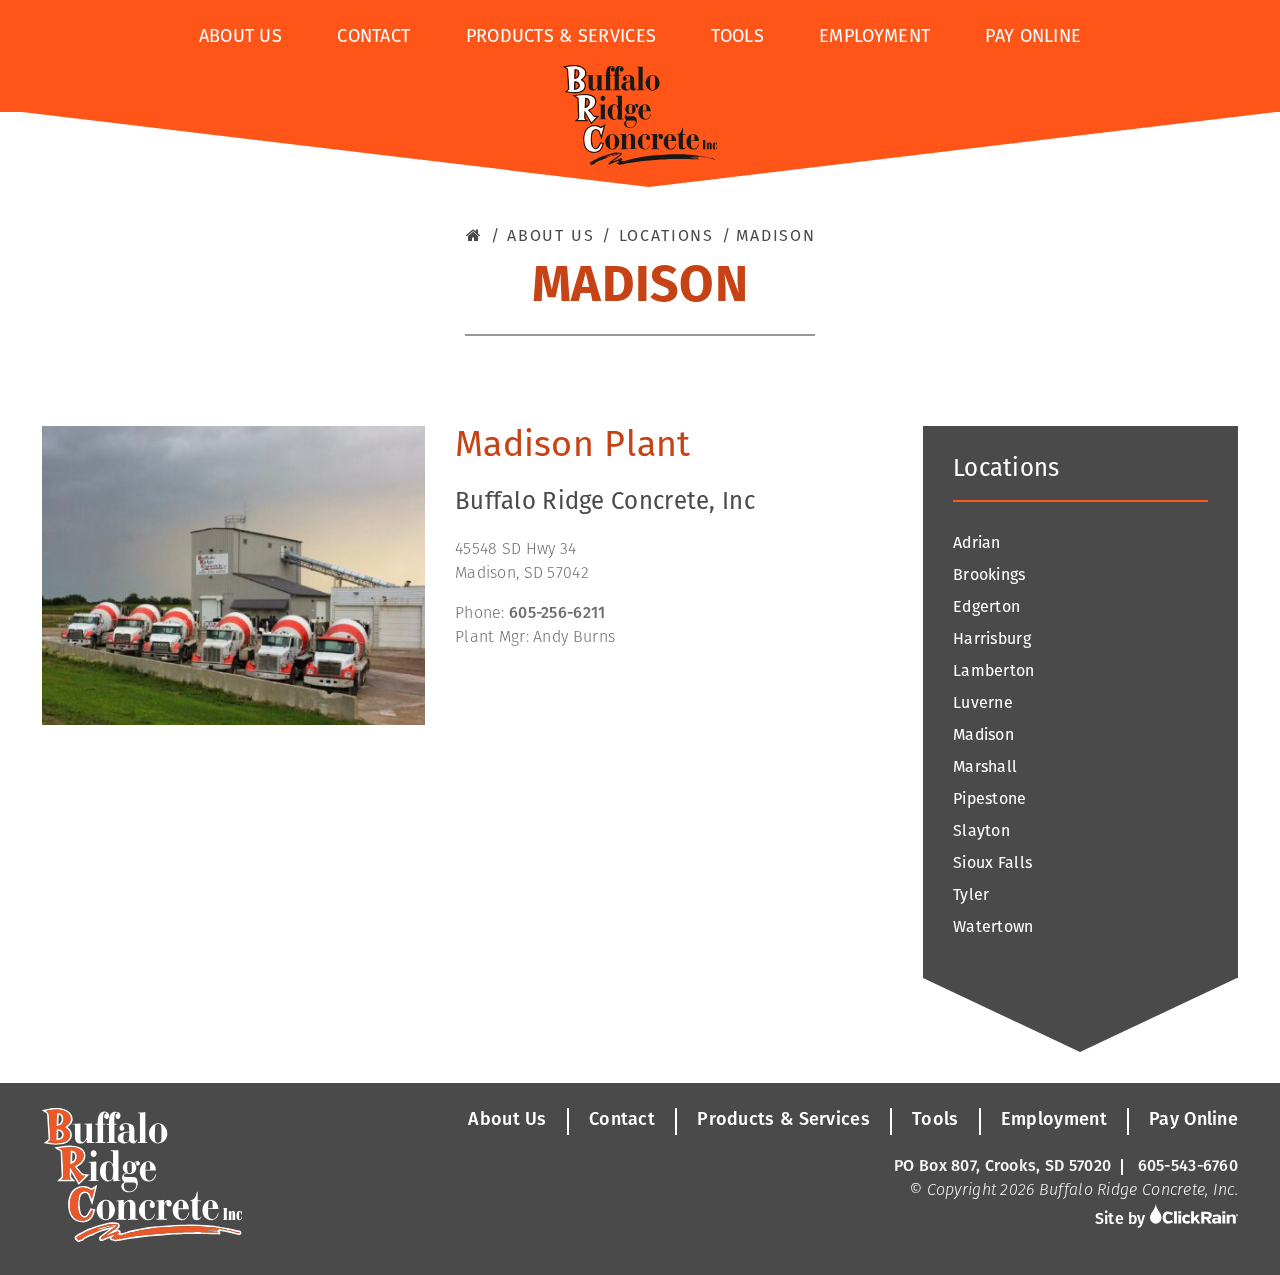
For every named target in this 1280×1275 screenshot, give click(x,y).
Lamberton (994, 672)
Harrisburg (992, 640)
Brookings (989, 576)
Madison (983, 736)
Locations (666, 237)
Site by (1122, 1220)
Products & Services (561, 38)
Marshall (985, 768)
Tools (737, 38)
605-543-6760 (1188, 1167)
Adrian (977, 544)
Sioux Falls (992, 864)
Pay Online (1033, 38)
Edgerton (986, 608)
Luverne (983, 704)
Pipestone (990, 800)
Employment (874, 38)
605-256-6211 (557, 614)
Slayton (981, 832)
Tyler (971, 896)
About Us (240, 38)
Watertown (993, 928)
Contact (373, 38)
